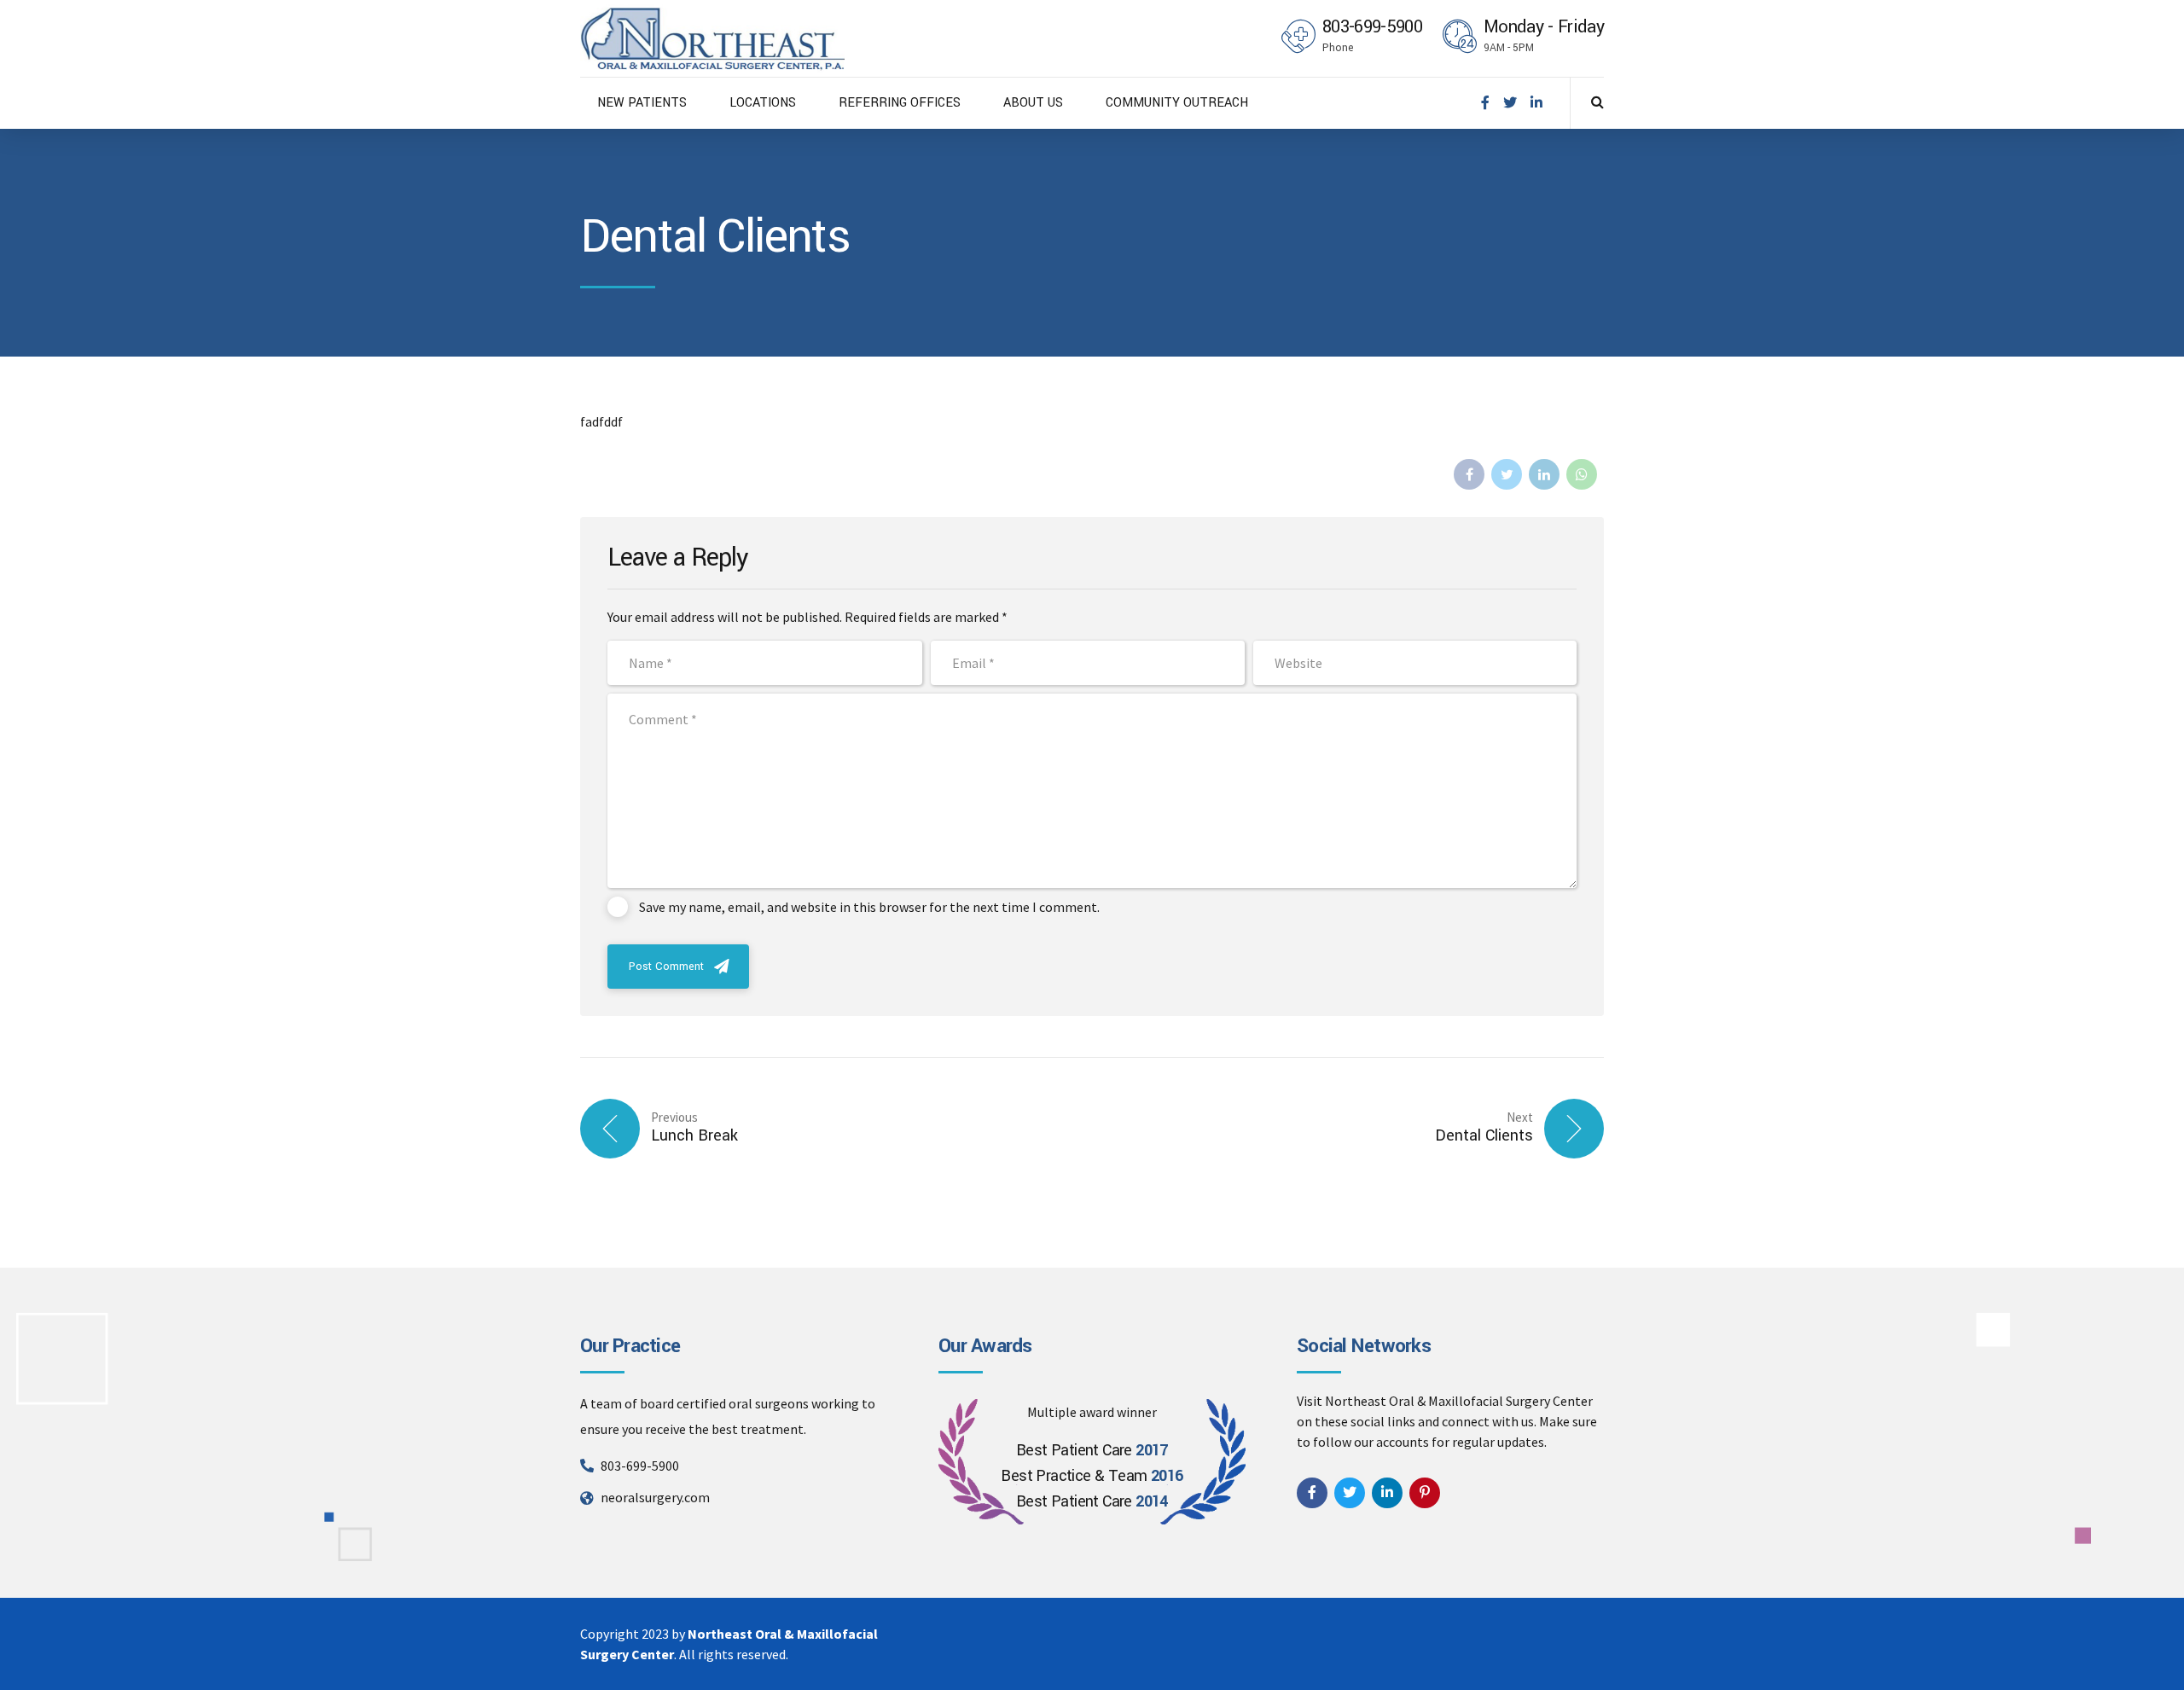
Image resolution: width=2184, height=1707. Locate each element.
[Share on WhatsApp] (1582, 474)
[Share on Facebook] (1469, 474)
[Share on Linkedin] (1544, 474)
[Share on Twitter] (1507, 474)
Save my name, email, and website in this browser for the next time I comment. (869, 907)
